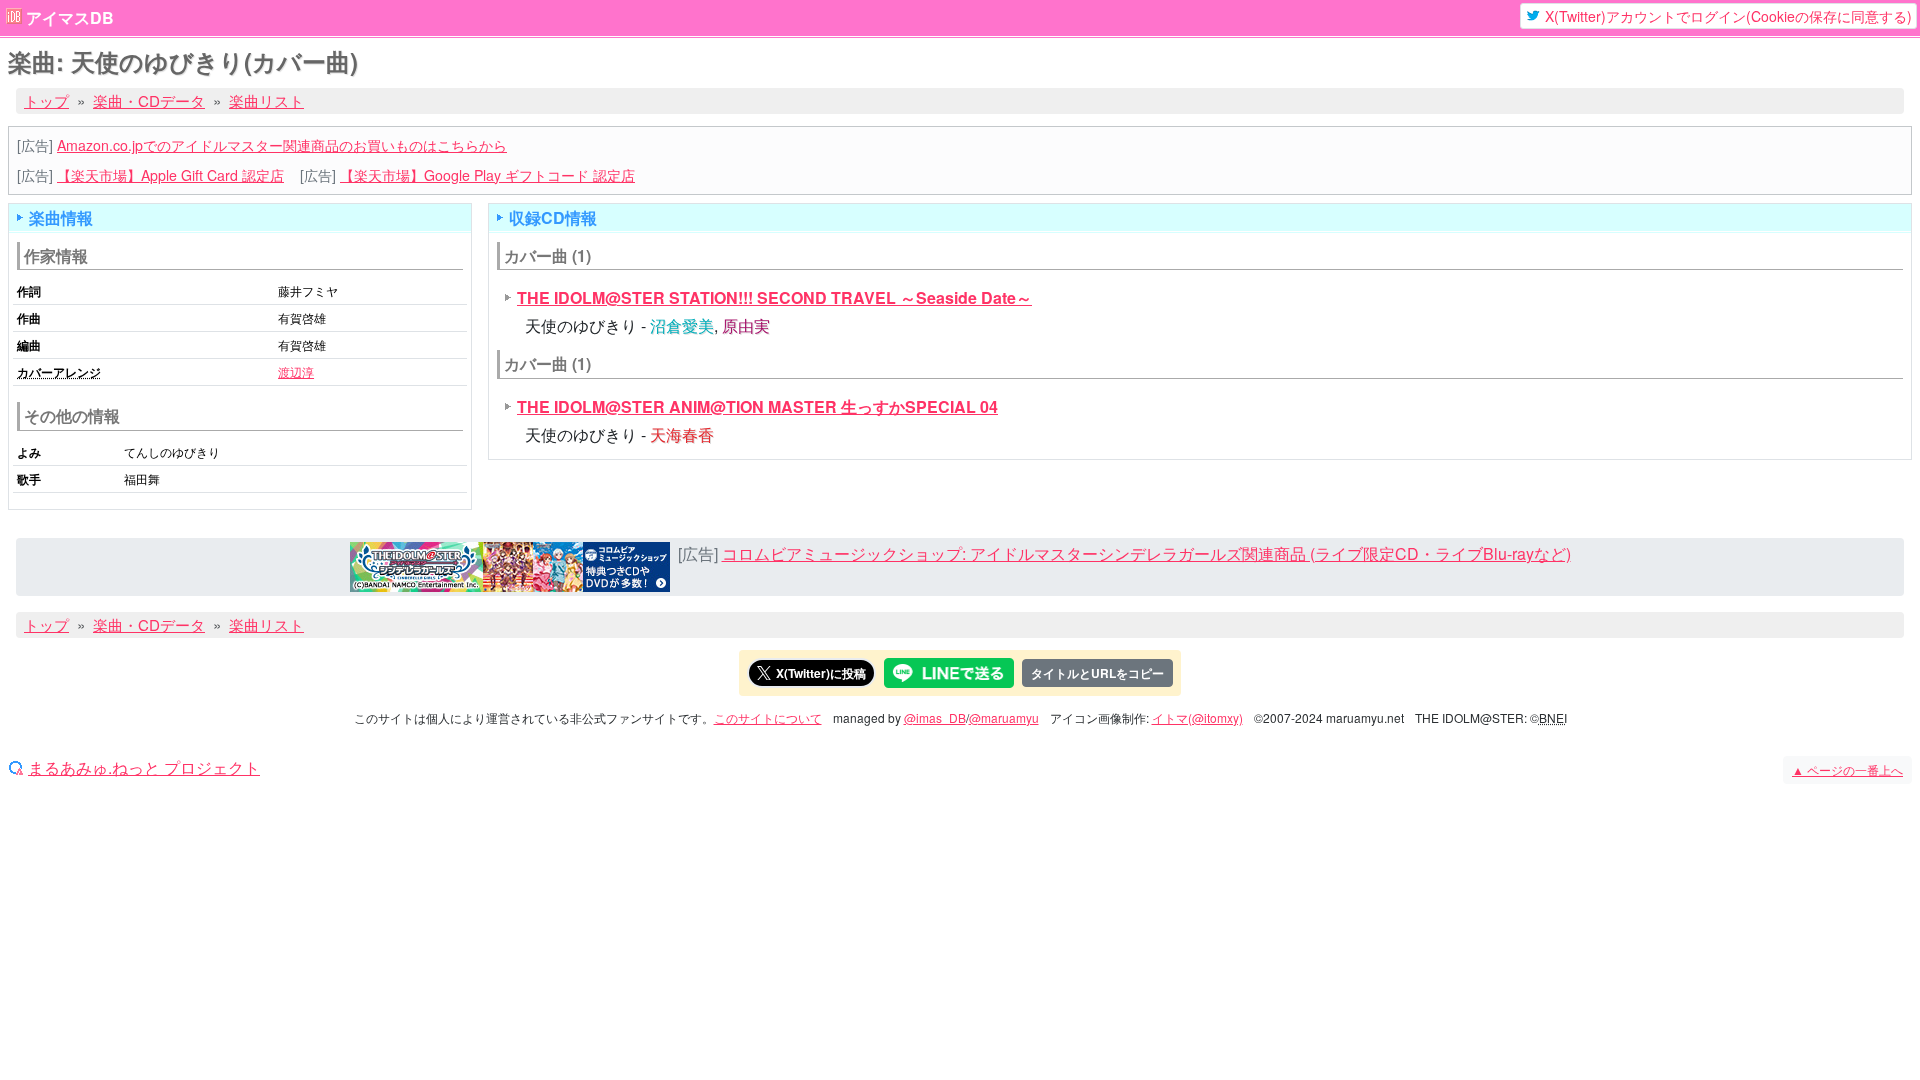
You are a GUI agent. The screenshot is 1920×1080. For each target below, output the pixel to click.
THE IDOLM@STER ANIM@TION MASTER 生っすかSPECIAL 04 (757, 406)
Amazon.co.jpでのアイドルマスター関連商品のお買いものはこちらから (282, 145)
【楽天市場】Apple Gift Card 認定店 (170, 175)
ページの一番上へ (1847, 769)
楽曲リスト (266, 100)
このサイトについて (768, 717)
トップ (46, 100)
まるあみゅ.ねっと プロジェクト (144, 768)
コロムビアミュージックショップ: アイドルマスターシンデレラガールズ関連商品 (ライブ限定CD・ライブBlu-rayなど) (1146, 553)
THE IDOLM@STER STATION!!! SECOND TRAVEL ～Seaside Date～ (774, 297)
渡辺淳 (296, 371)
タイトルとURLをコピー (1097, 673)
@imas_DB (935, 717)
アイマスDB (70, 18)
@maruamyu (1004, 717)
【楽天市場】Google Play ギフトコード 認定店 (487, 175)
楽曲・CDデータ (149, 100)
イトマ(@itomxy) (1197, 717)
